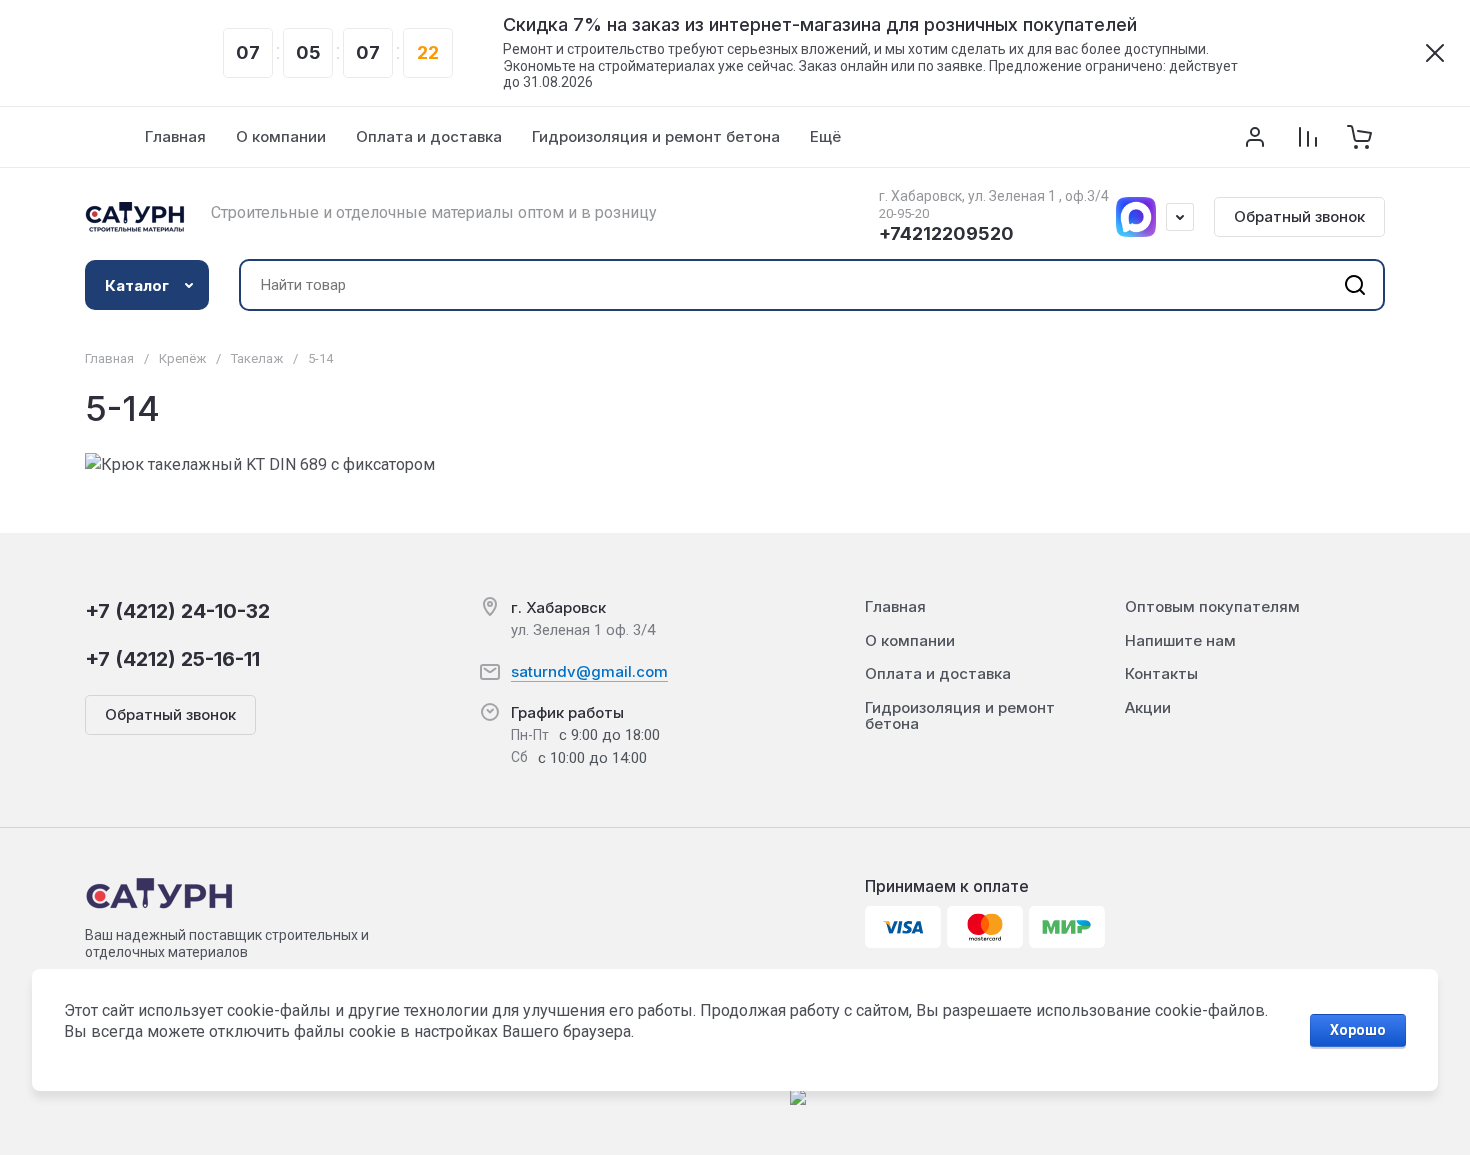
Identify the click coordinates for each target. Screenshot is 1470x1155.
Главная (109, 358)
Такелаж (257, 358)
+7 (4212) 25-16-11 (172, 659)
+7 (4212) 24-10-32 (177, 611)
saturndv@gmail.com (589, 671)
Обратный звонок (1299, 216)
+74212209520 (946, 233)
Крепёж (182, 358)
